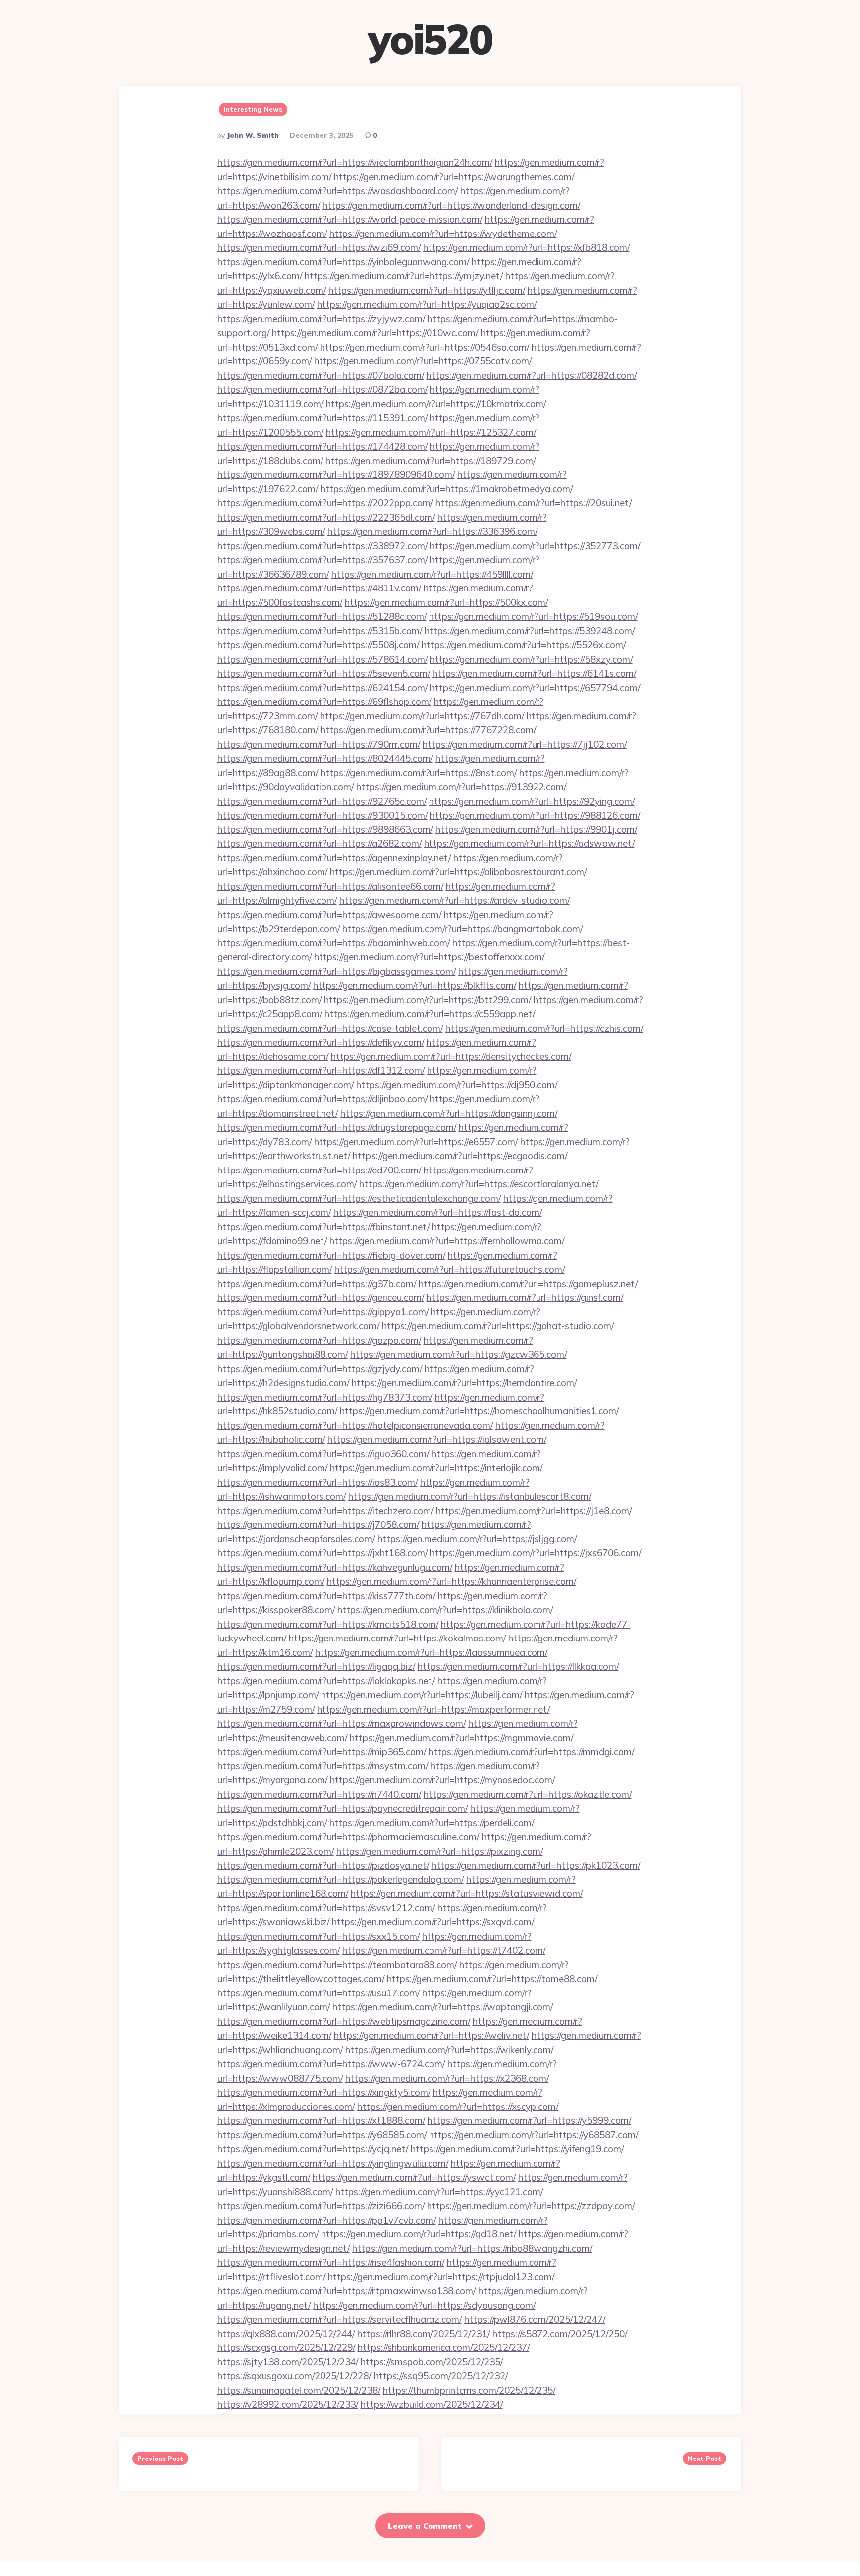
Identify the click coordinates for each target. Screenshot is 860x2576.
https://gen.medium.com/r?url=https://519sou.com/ (533, 616)
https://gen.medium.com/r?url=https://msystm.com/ (323, 1766)
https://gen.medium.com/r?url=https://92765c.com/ (322, 801)
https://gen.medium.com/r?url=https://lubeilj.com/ (422, 1695)
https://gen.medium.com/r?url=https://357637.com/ (322, 560)
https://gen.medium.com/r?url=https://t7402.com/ (444, 1950)
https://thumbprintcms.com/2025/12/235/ (469, 2390)
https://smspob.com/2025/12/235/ (432, 2362)
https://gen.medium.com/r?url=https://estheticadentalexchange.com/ (359, 1198)
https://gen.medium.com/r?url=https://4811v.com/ (319, 588)
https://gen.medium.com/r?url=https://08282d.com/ (532, 375)
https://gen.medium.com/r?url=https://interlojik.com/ (436, 1468)
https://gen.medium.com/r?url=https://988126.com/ (535, 815)
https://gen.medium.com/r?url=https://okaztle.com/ (528, 1794)
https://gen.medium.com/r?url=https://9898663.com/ (325, 829)
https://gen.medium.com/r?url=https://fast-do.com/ (438, 1212)
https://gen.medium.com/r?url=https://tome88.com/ (492, 1979)
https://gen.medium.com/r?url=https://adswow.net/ (529, 843)
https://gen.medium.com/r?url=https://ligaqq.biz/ (316, 1666)
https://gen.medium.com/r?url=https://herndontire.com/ (464, 1383)
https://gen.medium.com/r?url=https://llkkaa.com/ (518, 1666)
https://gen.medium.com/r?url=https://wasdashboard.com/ (338, 191)
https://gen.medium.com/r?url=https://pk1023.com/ (536, 1865)
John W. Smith (253, 135)
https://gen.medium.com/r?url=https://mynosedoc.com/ (442, 1780)
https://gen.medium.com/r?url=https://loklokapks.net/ (326, 1681)
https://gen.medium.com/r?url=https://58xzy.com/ (531, 659)
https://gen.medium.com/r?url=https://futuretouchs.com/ (450, 1269)
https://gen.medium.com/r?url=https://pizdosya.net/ (323, 1865)
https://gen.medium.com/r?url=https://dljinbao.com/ (322, 1099)
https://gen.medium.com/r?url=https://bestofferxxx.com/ (429, 957)
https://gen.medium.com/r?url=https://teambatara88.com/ (337, 1965)
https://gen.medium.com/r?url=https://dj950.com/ (457, 1085)
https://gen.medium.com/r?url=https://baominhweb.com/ (334, 943)
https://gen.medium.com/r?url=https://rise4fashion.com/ (331, 2262)
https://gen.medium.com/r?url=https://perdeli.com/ (432, 1823)
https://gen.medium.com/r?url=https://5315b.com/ (320, 631)
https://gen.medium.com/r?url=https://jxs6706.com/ (536, 1553)
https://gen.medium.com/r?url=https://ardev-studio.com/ (455, 900)
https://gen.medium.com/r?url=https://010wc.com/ (375, 333)
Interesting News (253, 109)
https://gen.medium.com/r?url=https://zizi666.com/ (321, 2206)
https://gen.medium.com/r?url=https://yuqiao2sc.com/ (427, 304)
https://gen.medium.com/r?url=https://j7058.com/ (318, 1524)
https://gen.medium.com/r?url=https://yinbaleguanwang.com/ (343, 262)
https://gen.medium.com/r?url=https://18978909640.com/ (336, 474)
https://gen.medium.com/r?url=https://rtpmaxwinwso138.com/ (347, 2291)
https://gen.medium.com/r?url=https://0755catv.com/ (423, 361)
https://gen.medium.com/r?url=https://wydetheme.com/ (443, 234)
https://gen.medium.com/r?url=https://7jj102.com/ (525, 744)
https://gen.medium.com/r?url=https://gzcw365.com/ (459, 1354)
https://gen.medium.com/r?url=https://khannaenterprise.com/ (452, 1581)
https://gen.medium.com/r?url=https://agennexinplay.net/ (334, 858)
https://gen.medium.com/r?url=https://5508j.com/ (318, 645)
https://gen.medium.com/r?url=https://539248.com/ (530, 631)
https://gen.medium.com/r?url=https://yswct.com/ (414, 2177)
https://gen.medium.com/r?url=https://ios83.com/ (318, 1482)
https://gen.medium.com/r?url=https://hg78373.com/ (325, 1397)
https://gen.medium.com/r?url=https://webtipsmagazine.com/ (344, 2021)
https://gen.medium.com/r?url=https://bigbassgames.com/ (337, 971)
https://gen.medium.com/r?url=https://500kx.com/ (446, 602)
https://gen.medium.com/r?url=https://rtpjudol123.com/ (441, 2277)
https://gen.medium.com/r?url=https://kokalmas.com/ (397, 1638)
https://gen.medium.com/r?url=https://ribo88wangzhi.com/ (472, 2248)
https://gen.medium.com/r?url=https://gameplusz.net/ (528, 1284)
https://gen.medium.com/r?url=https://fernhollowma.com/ (447, 1241)
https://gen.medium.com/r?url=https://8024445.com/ (325, 758)
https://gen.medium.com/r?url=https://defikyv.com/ (321, 1042)
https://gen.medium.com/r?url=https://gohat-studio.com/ (498, 1326)
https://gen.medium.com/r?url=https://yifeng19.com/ (517, 2149)
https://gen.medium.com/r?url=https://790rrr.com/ (319, 744)
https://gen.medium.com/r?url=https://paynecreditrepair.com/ (343, 1808)
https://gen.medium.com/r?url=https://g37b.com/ (317, 1284)
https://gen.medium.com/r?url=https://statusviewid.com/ (467, 1893)
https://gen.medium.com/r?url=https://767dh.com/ (422, 716)
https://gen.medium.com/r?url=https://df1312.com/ (321, 1070)
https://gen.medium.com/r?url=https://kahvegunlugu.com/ (335, 1567)
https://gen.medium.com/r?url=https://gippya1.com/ (323, 1312)
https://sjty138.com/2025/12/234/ (288, 2362)
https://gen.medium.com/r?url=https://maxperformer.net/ (433, 1709)
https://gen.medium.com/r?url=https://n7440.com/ (319, 1794)
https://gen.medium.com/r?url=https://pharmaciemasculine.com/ (348, 1837)
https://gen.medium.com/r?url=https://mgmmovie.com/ (462, 1738)
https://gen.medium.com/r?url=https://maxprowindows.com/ (342, 1723)
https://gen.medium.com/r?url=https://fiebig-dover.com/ (331, 1255)
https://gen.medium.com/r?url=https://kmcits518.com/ (328, 1624)
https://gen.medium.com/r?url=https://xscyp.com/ (458, 2107)
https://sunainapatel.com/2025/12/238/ (299, 2390)
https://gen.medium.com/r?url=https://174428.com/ (322, 446)
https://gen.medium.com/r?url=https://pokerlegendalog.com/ (341, 1879)
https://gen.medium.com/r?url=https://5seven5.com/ (324, 673)
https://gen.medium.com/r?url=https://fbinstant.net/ (323, 1227)
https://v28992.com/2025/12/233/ (288, 2404)
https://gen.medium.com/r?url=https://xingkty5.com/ (324, 2092)
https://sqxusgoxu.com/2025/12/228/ (294, 2376)
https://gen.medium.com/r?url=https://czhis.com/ (544, 1028)
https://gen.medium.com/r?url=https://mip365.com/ (322, 1752)
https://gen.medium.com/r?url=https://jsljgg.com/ (477, 1539)
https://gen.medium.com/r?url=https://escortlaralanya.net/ (479, 1184)
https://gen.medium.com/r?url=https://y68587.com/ (534, 2135)
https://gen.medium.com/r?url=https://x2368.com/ (447, 2078)
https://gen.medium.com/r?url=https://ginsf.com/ (525, 1297)
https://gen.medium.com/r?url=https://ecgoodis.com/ (460, 1156)
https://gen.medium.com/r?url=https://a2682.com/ (320, 843)
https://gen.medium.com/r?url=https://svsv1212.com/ (326, 1908)
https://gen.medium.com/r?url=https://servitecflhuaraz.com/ (340, 2319)
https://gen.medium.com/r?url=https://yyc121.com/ (439, 2192)
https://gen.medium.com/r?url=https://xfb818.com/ (526, 247)
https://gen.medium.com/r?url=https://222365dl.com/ (326, 517)
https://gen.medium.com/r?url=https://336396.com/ (432, 531)
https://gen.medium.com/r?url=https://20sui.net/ (534, 503)
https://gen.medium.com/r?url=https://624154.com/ (322, 688)
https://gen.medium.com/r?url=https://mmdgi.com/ (531, 1752)
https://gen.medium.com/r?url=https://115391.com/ (322, 418)
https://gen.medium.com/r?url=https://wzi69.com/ (319, 247)
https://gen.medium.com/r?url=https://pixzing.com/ (440, 1851)
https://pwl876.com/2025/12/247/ (535, 2319)
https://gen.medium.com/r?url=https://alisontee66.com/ (330, 886)
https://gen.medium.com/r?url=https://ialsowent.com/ (437, 1439)
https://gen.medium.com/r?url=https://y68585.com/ (322, 2135)
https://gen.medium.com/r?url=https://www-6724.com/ (331, 2064)
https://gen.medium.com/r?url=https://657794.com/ (535, 688)
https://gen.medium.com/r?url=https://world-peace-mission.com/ (350, 219)
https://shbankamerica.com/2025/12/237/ (444, 2347)
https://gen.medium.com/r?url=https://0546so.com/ (425, 347)
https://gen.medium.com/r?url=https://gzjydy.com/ (320, 1369)
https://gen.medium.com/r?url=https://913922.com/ (461, 787)
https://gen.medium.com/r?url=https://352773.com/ (535, 546)
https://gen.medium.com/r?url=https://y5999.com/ (529, 2120)
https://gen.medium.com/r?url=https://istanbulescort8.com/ (470, 1496)
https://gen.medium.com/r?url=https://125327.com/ (431, 432)
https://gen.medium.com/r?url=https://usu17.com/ (319, 1993)
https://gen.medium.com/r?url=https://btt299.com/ (428, 1000)
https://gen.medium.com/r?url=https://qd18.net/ (419, 2234)
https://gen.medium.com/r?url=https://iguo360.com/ (323, 1454)
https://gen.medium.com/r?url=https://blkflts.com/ (415, 985)
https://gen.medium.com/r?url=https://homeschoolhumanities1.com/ (479, 1411)
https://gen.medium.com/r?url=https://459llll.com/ (432, 574)
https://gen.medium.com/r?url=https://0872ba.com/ (322, 389)
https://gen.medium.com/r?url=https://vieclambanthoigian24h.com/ (355, 162)
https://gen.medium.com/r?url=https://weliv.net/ (431, 2035)
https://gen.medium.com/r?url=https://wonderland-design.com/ (451, 205)
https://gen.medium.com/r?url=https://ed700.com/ (319, 1170)
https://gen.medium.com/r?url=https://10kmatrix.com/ (436, 404)
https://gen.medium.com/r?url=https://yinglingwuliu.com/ (333, 2163)
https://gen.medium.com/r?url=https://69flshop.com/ (324, 702)
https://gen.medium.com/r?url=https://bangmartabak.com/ (463, 929)
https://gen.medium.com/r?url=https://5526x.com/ (524, 645)
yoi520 (430, 39)
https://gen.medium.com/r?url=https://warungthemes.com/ (454, 177)
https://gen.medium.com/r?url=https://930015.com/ (322, 815)
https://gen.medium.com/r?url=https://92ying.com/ (532, 801)
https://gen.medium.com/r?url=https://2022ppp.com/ (325, 503)
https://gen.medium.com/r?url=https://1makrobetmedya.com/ (447, 489)
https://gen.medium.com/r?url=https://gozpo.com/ (319, 1340)
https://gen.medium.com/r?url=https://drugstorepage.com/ (337, 1127)
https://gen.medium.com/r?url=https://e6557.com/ (416, 1142)
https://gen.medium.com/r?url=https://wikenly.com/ (449, 2050)
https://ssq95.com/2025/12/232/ (441, 2376)
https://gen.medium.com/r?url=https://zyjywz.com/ (321, 319)
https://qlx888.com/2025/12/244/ (286, 2334)
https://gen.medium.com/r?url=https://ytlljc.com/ (427, 290)
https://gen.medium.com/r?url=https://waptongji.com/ (443, 2007)
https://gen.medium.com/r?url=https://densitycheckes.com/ (451, 1056)
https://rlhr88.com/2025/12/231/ (424, 2334)
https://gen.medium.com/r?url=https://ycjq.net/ (313, 2149)
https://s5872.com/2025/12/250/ (560, 2334)
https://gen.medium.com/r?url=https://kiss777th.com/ (326, 1596)
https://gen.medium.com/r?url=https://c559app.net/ (430, 1014)
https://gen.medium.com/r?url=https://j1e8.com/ (534, 1511)
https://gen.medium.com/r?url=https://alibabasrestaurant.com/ (458, 872)
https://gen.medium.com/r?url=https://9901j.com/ (536, 829)
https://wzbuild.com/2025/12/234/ (432, 2404)
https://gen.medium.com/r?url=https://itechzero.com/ (325, 1511)
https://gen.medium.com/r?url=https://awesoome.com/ (329, 915)
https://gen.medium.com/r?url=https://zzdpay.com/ (531, 2206)
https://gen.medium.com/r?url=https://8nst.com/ (419, 773)
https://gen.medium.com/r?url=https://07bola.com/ (321, 375)
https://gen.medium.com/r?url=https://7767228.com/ (428, 730)
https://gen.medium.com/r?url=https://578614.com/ (322, 659)
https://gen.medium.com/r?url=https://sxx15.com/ (319, 1936)
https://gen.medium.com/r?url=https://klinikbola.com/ (445, 1610)
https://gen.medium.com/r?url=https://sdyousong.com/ (424, 2305)
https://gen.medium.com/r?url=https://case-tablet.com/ (330, 1028)
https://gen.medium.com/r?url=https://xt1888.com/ (321, 2120)
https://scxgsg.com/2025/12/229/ (286, 2347)
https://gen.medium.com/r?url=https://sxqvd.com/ (433, 1922)
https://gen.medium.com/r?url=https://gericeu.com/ (321, 1297)
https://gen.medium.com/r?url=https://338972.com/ (322, 546)
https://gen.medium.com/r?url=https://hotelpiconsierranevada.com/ (355, 1425)
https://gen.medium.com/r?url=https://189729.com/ (430, 461)
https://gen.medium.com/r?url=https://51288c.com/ (322, 616)
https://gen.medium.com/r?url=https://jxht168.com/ (322, 1553)
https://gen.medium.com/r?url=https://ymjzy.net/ (404, 276)
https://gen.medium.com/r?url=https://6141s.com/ (534, 673)
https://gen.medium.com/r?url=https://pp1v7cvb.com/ (327, 2220)
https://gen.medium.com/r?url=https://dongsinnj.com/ (449, 1113)
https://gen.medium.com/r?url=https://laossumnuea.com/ (431, 1652)
